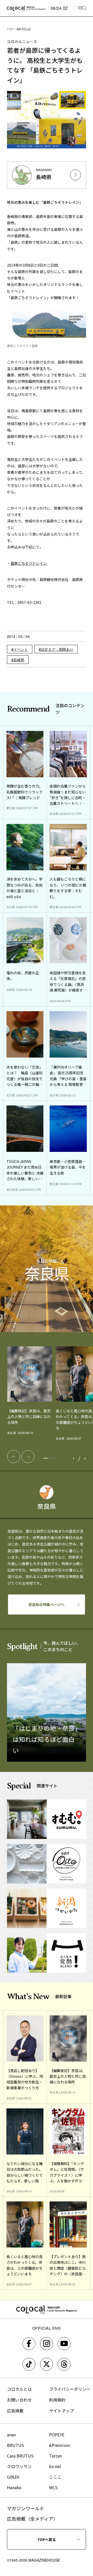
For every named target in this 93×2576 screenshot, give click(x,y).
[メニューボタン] (82, 8)
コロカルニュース (22, 41)
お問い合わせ (19, 2400)
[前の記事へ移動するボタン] (14, 1457)
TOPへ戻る (47, 2539)
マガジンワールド (26, 2508)
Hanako (14, 2487)
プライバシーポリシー (70, 2389)
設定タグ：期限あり (57, 649)
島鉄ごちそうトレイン (29, 563)
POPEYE (57, 2435)
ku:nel (55, 2466)
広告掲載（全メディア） (32, 2519)
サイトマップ (61, 2411)
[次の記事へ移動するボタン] (28, 1457)
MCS (53, 2487)
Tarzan (55, 2456)
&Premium (60, 2445)
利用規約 (57, 2400)
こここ (55, 2477)
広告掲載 (15, 2411)
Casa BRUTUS (20, 2456)
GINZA (13, 2477)
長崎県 (19, 660)
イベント (21, 649)
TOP (10, 29)
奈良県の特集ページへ (47, 1604)
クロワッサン (19, 2466)
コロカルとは (19, 2389)
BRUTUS (16, 2445)
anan (11, 2435)
